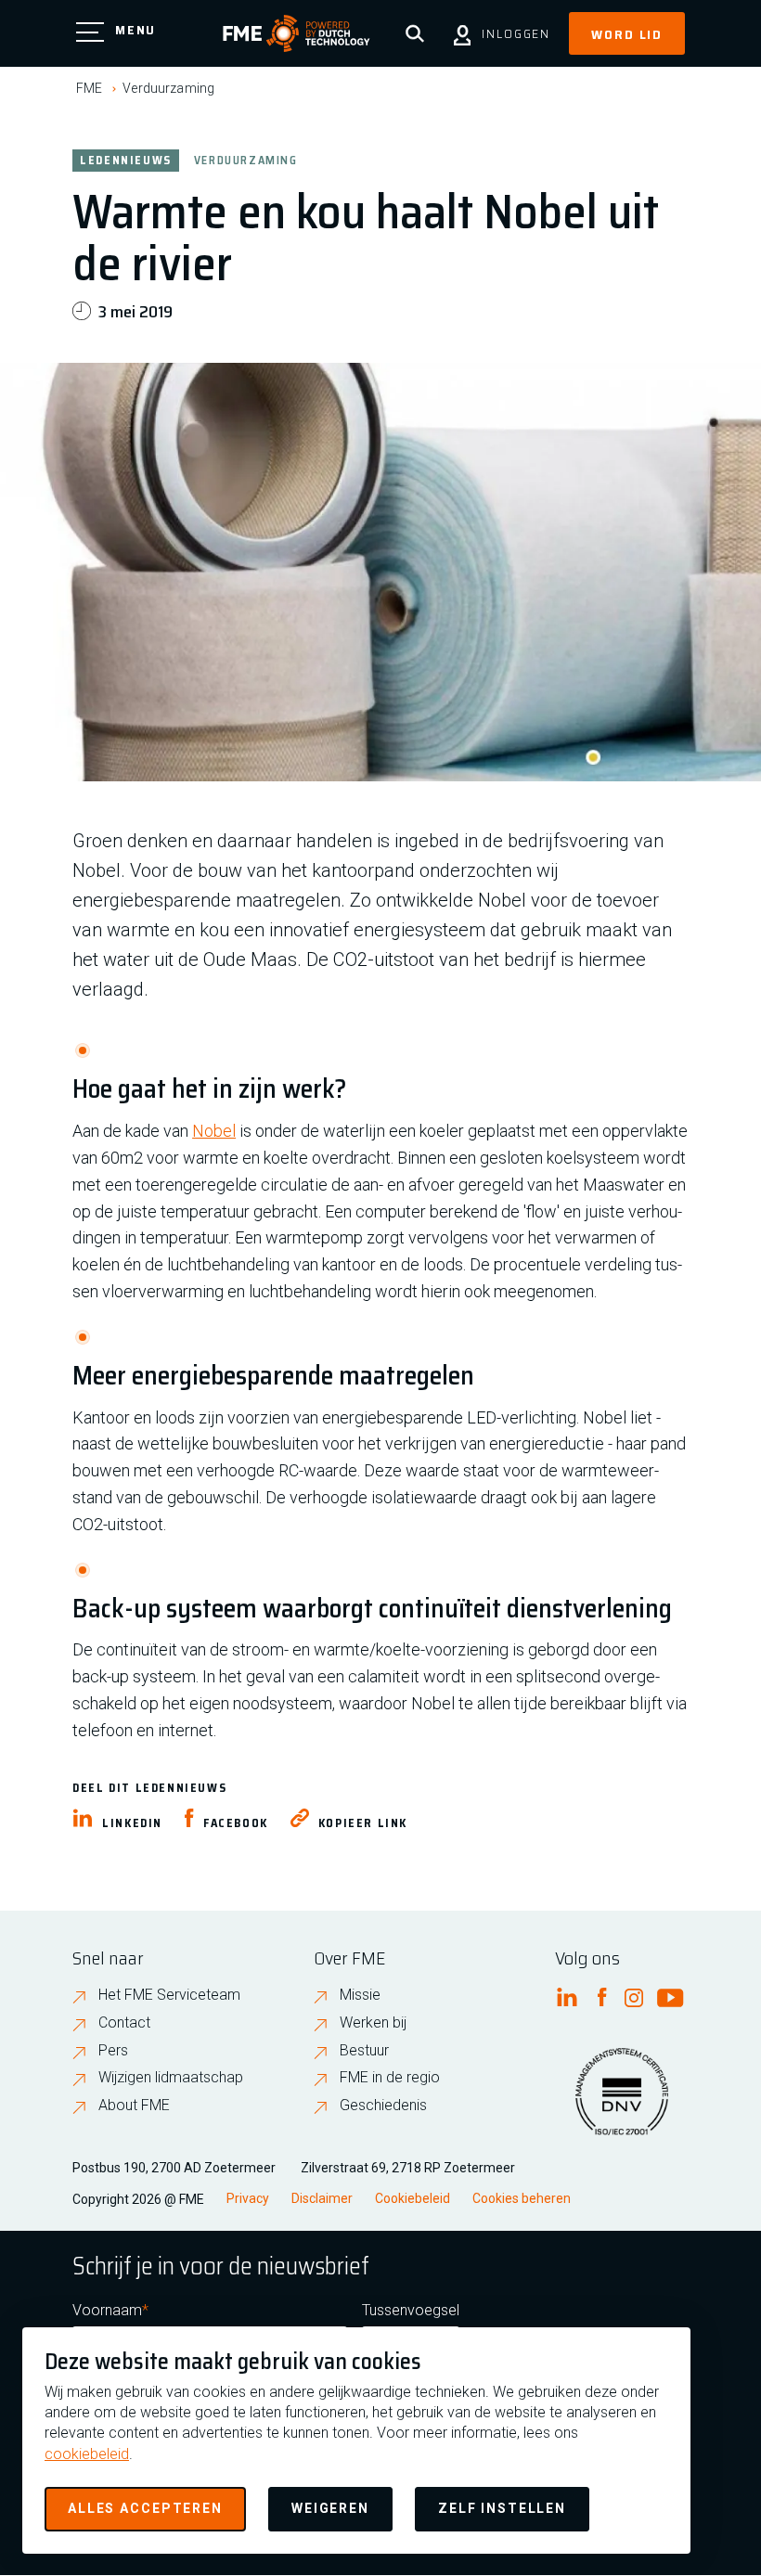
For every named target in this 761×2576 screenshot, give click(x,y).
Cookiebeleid (413, 2198)
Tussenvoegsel (411, 2310)
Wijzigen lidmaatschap (171, 2077)
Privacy (248, 2198)
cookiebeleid (87, 2454)
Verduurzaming (168, 88)
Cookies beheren (522, 2198)
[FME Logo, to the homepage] (297, 33)
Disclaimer (322, 2198)
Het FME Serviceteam (169, 1995)
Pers (113, 2050)
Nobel (214, 1131)
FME (89, 88)
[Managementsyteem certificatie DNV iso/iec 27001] (622, 2103)
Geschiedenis (383, 2105)
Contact (124, 2022)
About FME (134, 2105)
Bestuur (364, 2050)
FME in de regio (390, 2077)
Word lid (627, 34)
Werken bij (373, 2022)
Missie (360, 1995)
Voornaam (107, 2310)
